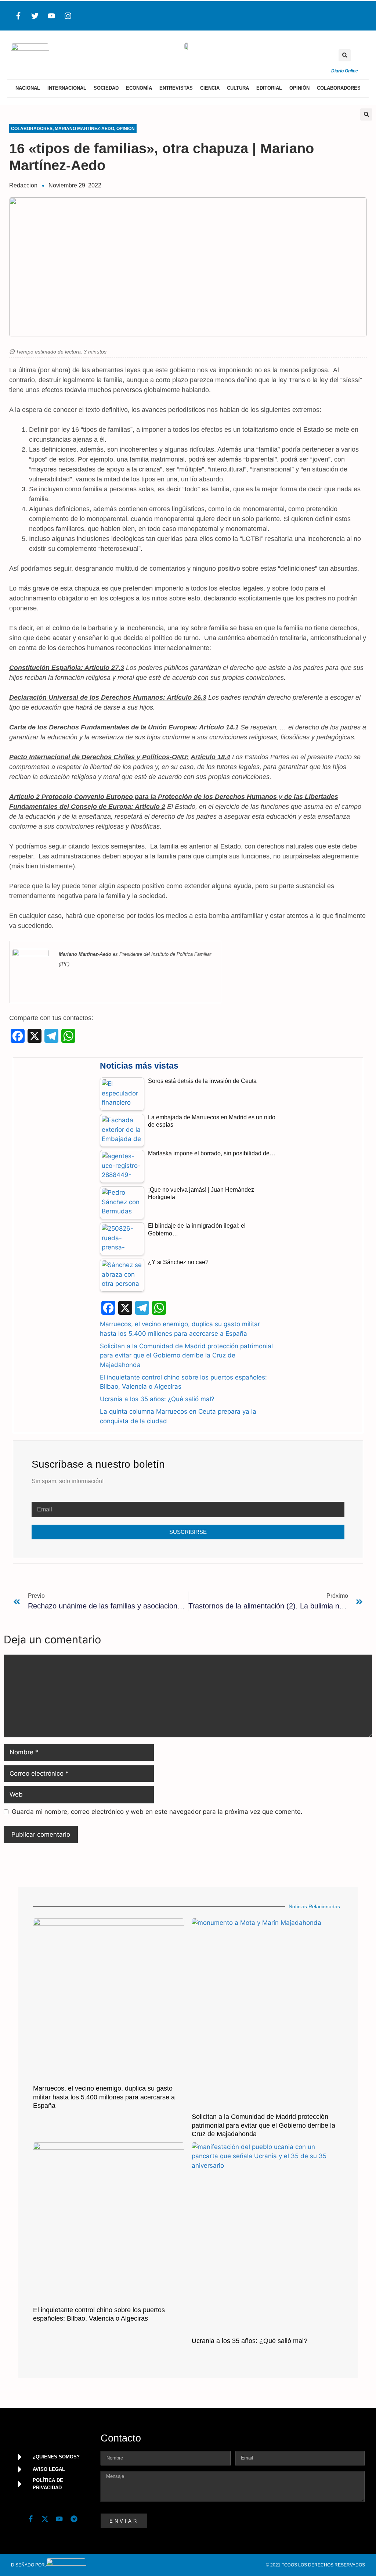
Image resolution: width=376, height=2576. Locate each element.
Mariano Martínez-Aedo (84, 129)
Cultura (238, 88)
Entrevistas (176, 88)
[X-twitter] (45, 2519)
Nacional (28, 88)
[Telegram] (74, 2519)
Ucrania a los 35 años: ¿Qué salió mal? (157, 1399)
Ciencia (210, 88)
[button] (345, 55)
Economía (139, 88)
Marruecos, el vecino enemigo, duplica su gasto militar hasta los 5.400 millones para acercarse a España (104, 2097)
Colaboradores (339, 88)
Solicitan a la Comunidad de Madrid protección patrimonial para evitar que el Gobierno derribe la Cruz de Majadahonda (186, 1355)
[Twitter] (35, 16)
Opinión (299, 88)
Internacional (67, 88)
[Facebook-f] (18, 16)
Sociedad (106, 88)
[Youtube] (51, 16)
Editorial (269, 88)
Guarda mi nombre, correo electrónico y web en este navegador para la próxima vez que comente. (157, 1812)
